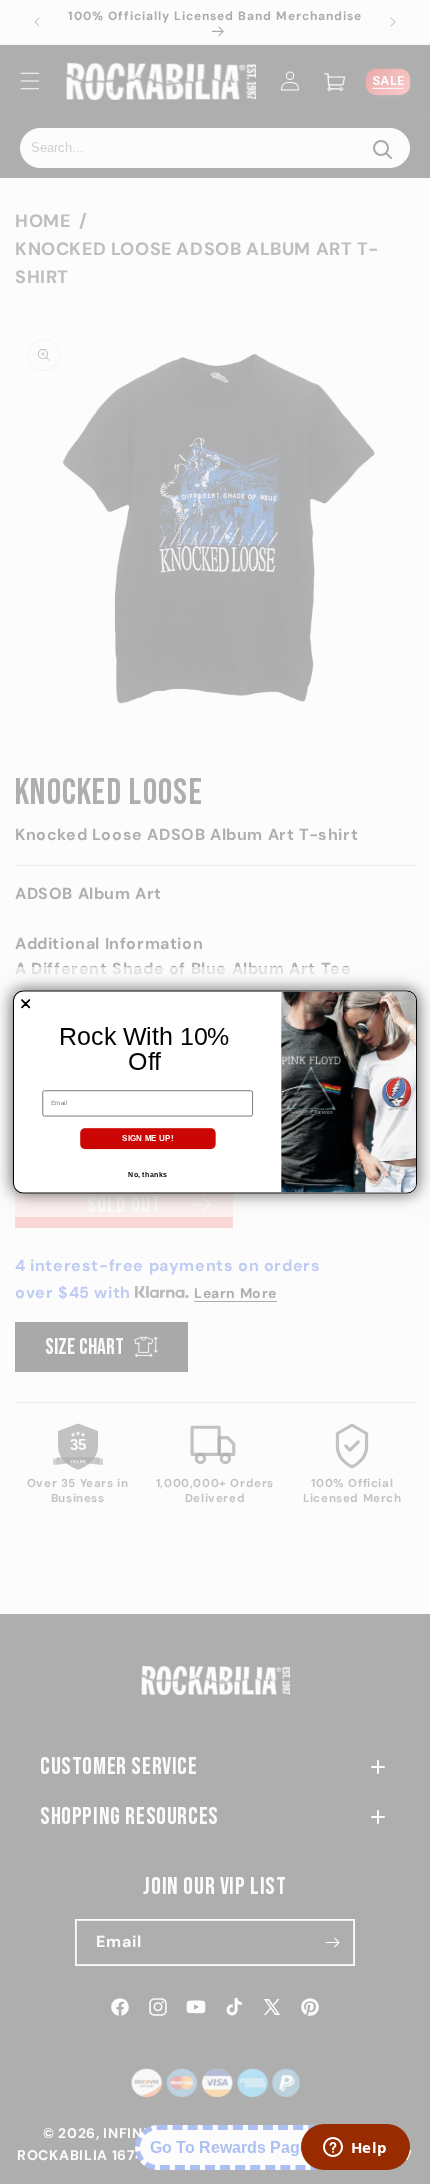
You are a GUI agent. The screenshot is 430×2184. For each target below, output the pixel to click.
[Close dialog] (26, 1004)
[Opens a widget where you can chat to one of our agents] (355, 2149)
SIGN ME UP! (147, 1138)
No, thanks (147, 1174)
